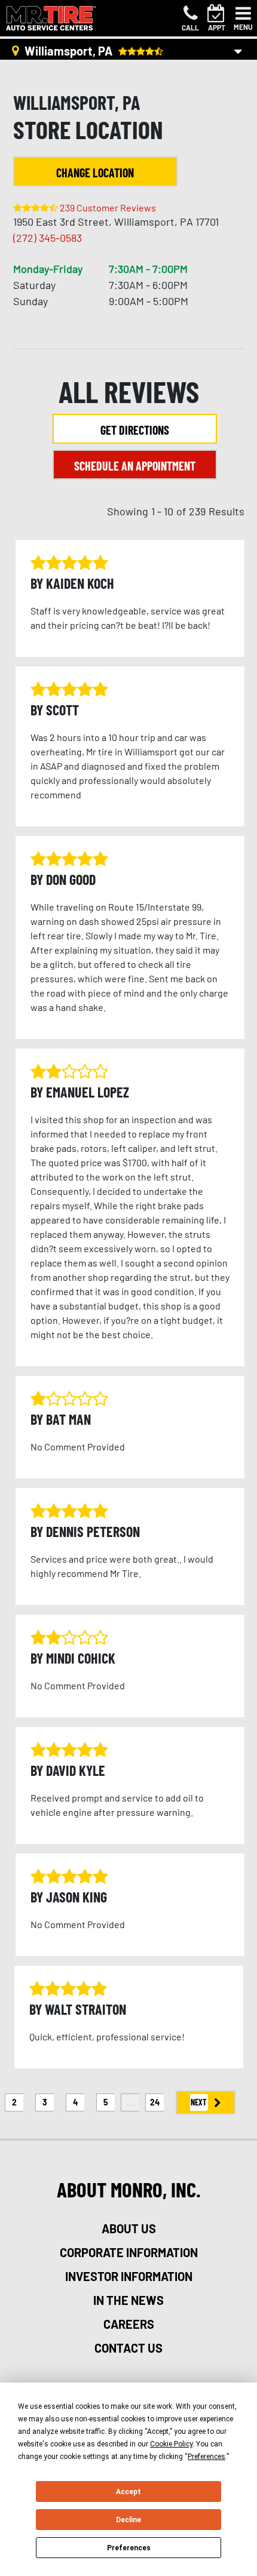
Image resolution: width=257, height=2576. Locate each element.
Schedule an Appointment (135, 466)
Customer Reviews (108, 208)
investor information (129, 2276)
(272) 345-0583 (48, 238)
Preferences (129, 2548)
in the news (128, 2300)
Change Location (95, 173)
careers (129, 2324)
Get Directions (135, 430)
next (199, 2102)
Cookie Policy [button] (171, 2444)
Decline (128, 2520)
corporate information (129, 2252)
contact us (128, 2348)
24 (155, 2102)
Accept (128, 2492)
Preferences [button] (206, 2457)
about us (129, 2228)
